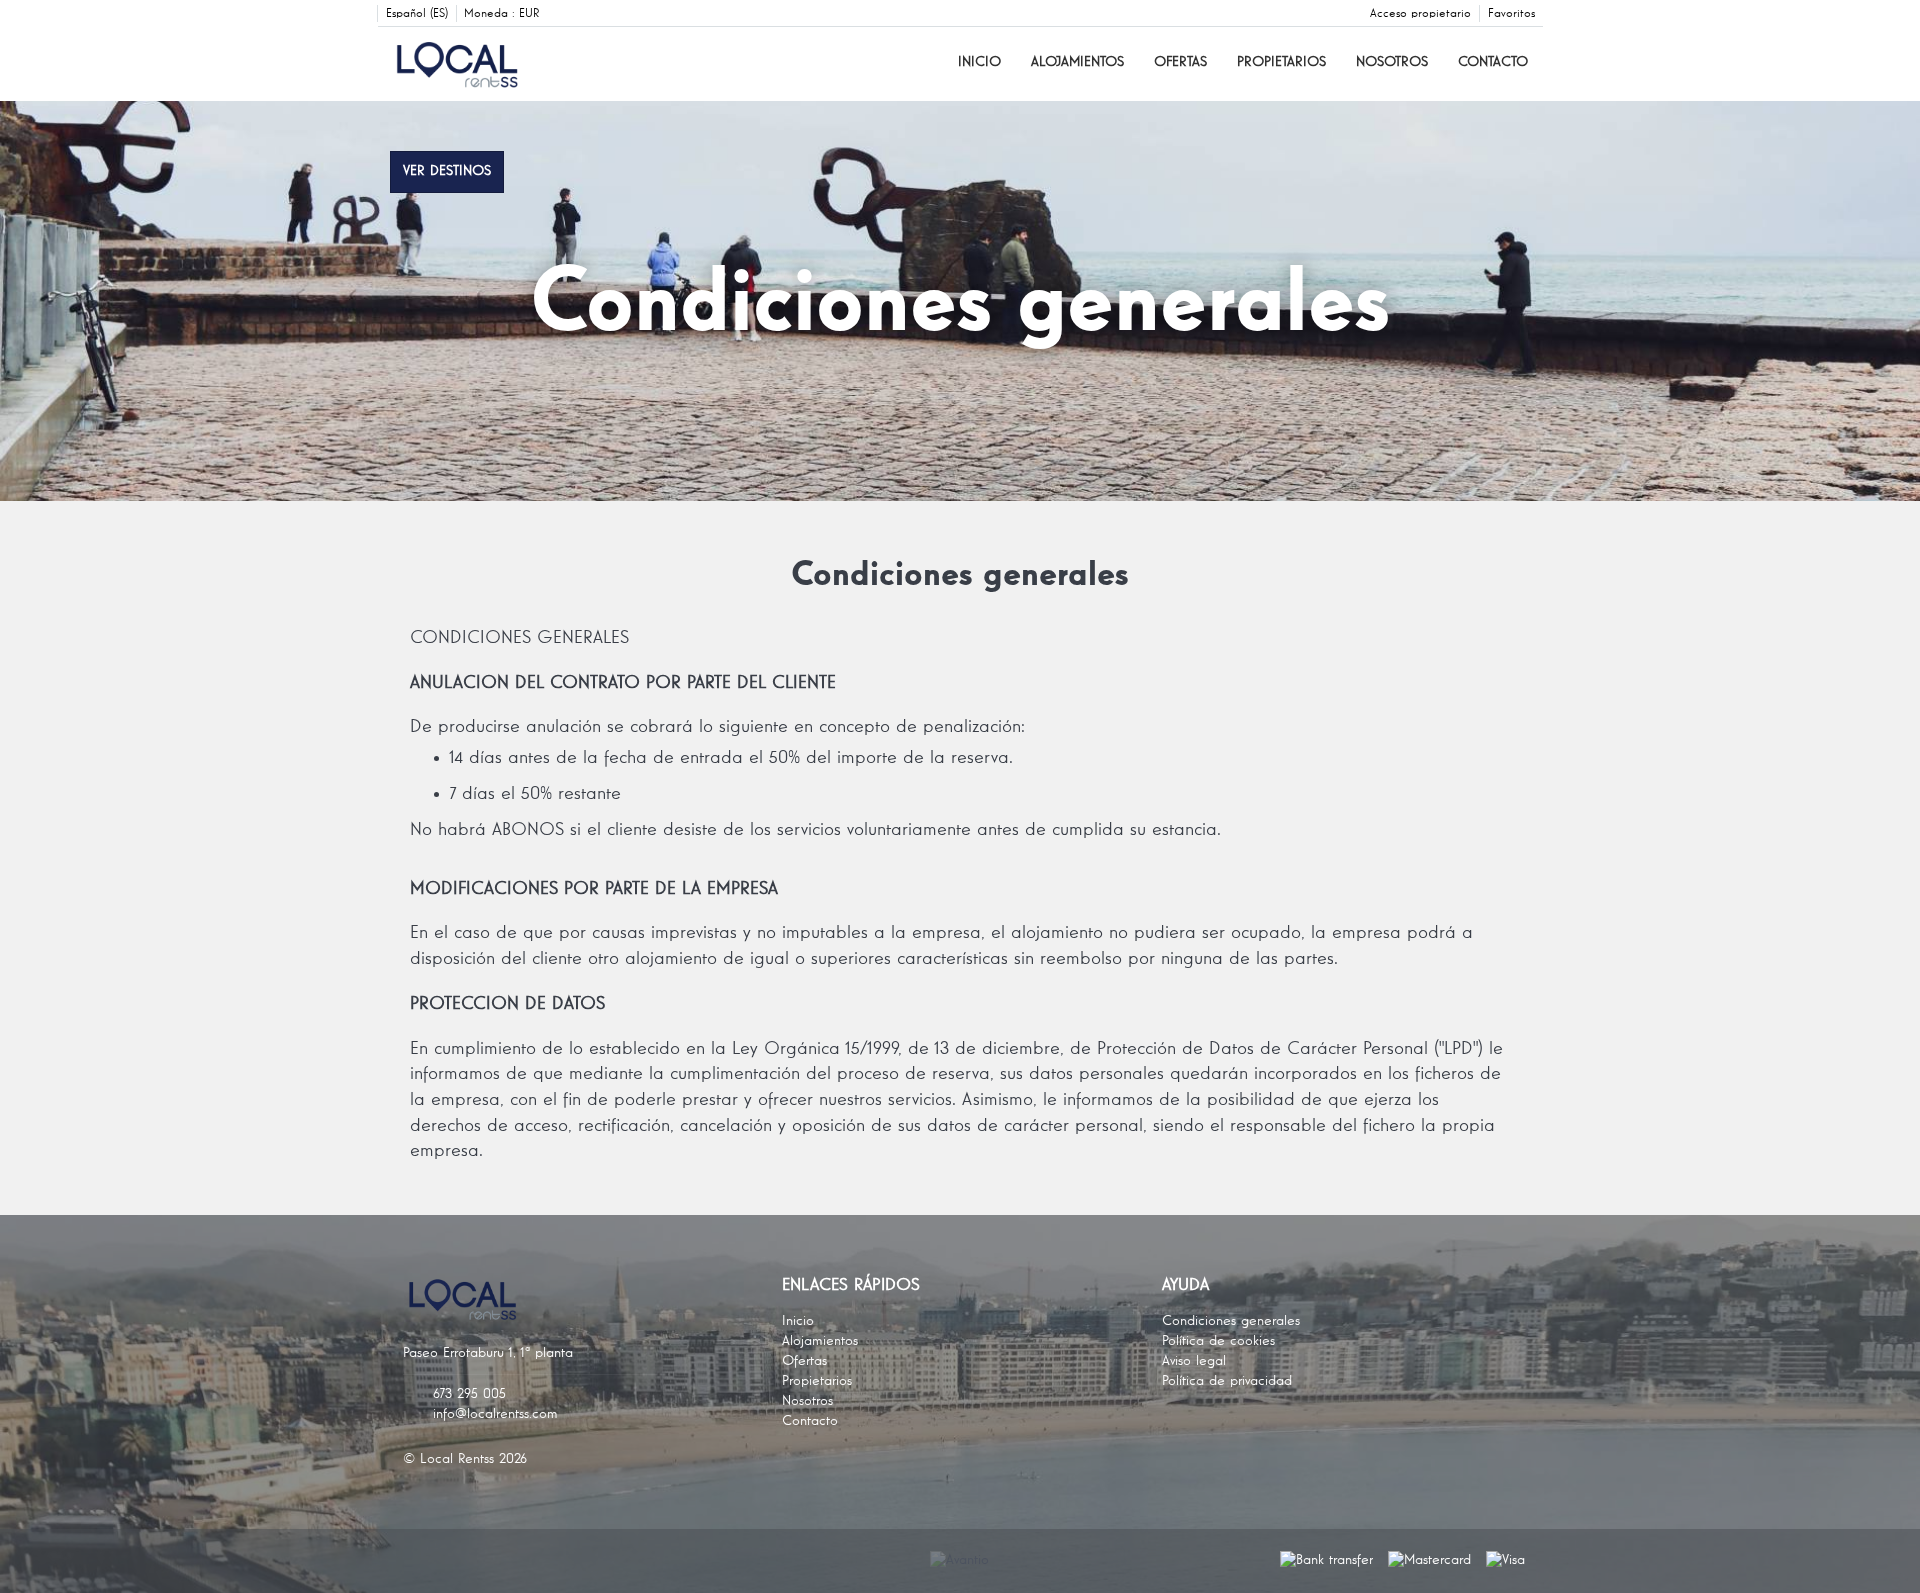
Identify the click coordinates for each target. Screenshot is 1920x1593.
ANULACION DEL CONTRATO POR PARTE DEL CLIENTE (623, 683)
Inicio (979, 62)
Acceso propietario (1420, 14)
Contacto (1493, 62)
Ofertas (1180, 62)
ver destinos (447, 171)
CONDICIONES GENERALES (519, 638)
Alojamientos (1077, 62)
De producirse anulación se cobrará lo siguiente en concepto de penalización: (717, 727)
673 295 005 (469, 1394)
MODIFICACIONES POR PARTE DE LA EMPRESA (594, 889)
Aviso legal (1194, 1361)
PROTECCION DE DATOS (507, 1004)
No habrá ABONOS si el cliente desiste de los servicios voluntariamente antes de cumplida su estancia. (815, 830)
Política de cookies (1218, 1341)
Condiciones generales (1231, 1321)
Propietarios (1281, 62)
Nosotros (1392, 62)
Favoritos (1511, 14)
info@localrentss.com (495, 1414)
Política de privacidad (1227, 1381)
